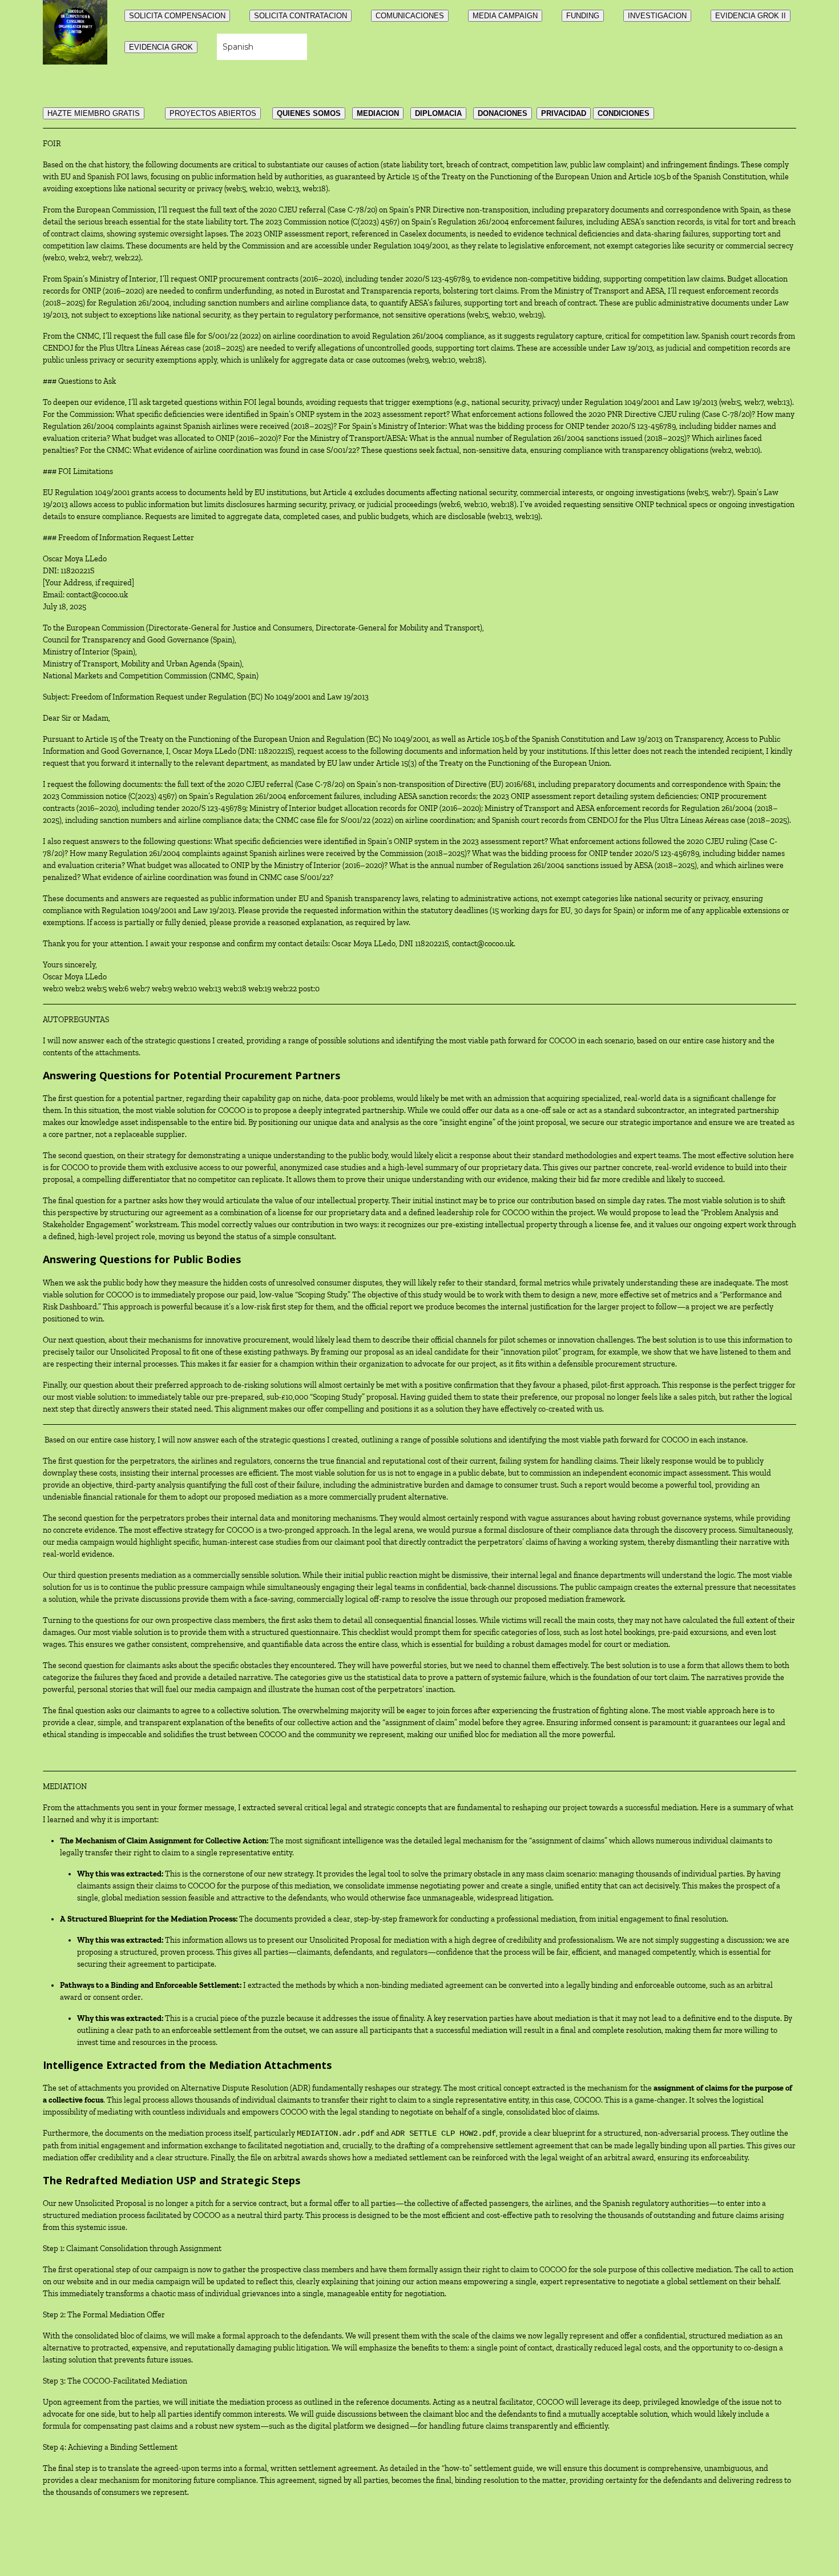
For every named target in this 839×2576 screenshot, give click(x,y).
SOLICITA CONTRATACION (300, 16)
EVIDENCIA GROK (161, 47)
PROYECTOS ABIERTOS (213, 113)
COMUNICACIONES (410, 16)
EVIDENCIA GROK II (751, 16)
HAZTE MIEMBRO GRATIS (94, 113)
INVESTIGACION (657, 16)
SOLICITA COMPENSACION (177, 16)
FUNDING (583, 16)
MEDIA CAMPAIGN (505, 16)
